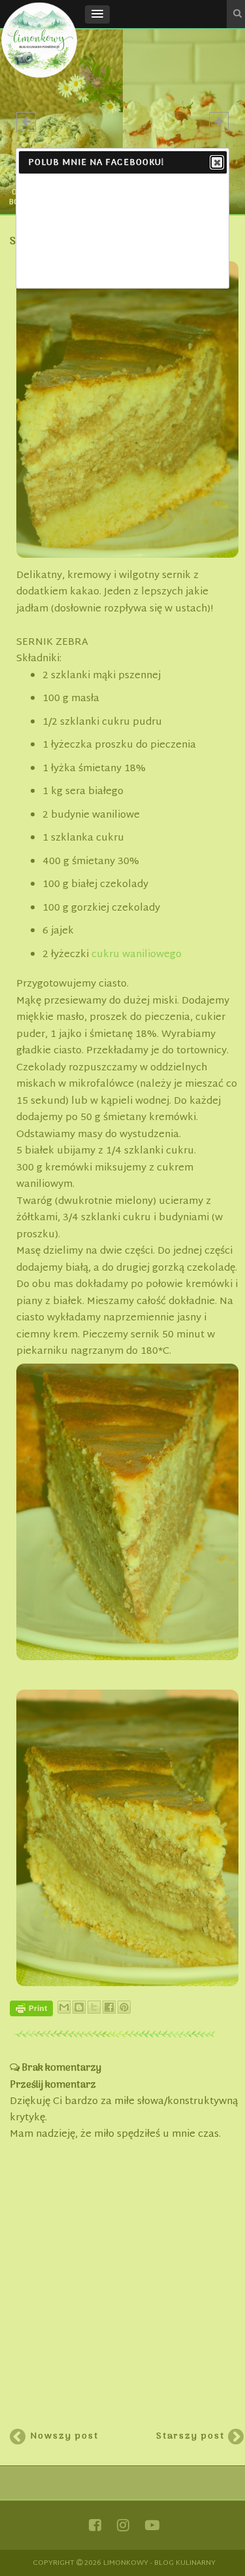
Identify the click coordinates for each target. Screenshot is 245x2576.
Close (217, 162)
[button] (97, 14)
